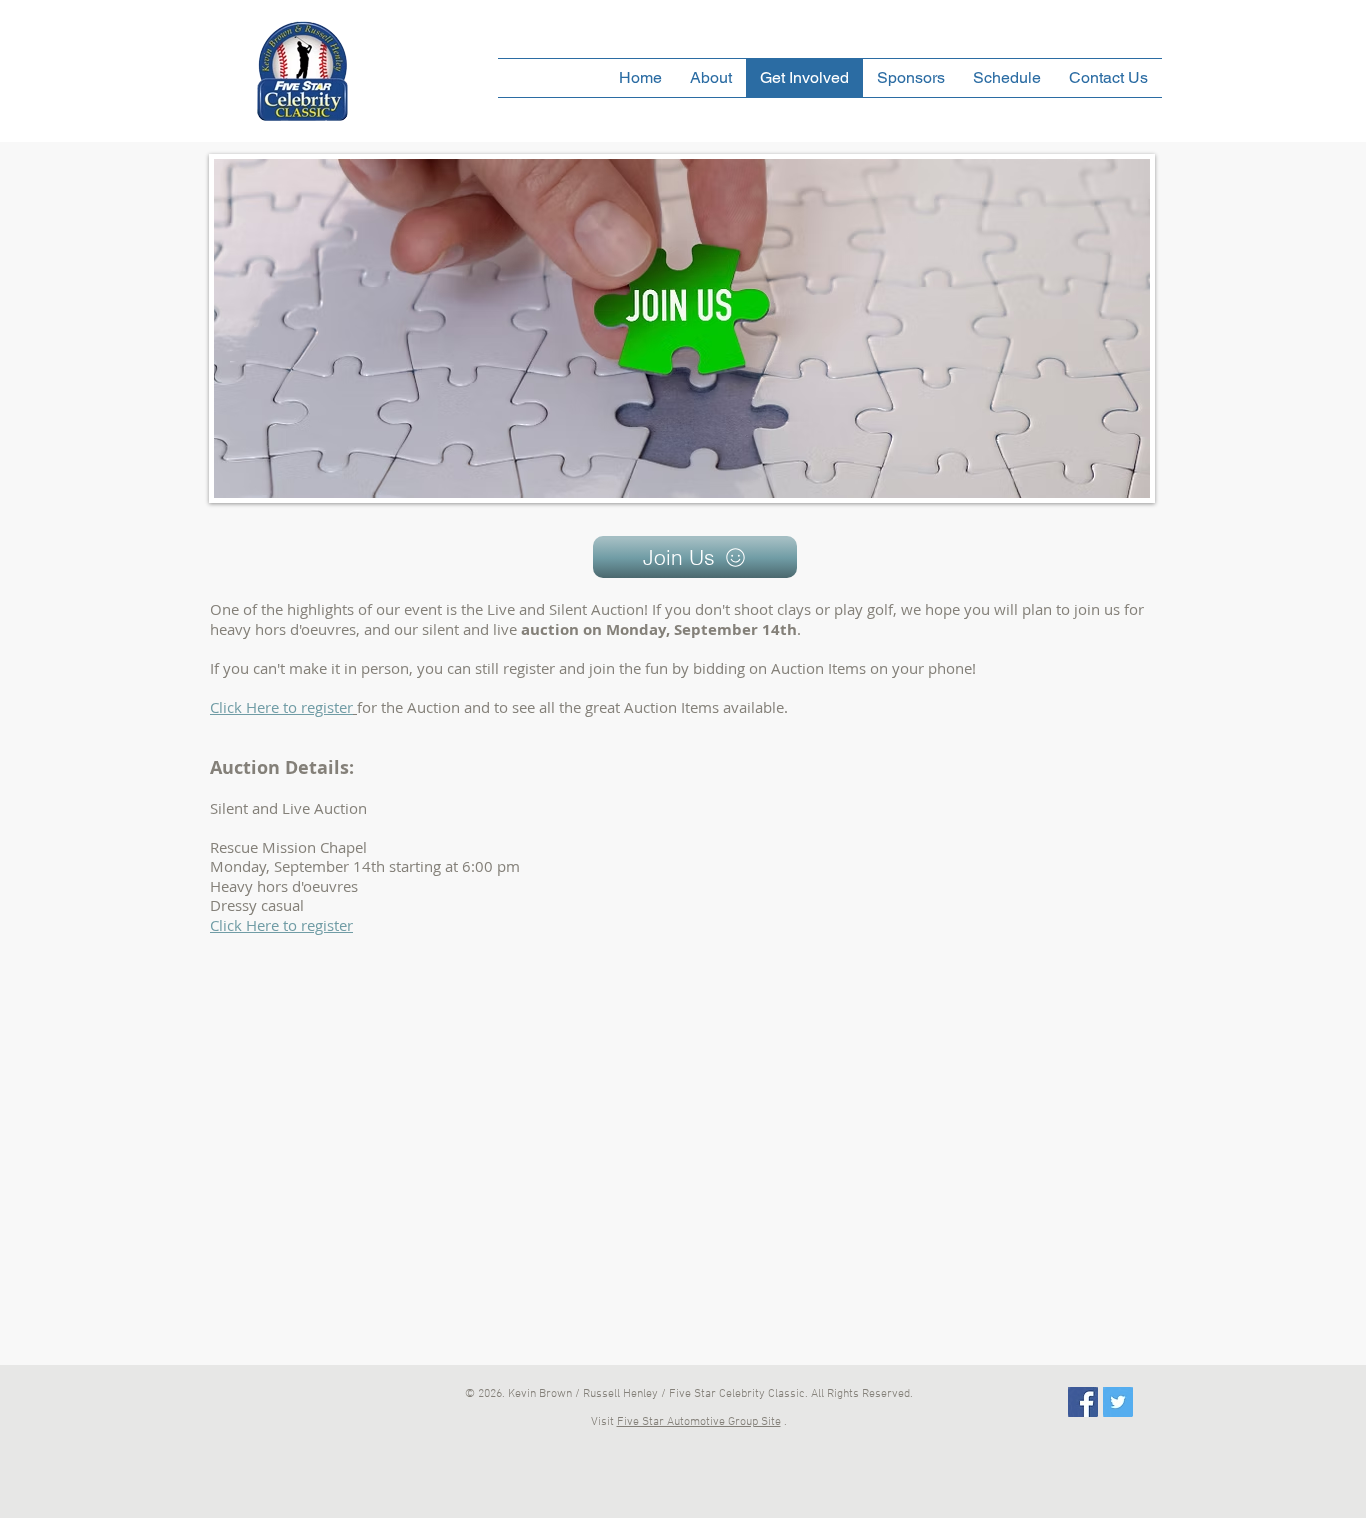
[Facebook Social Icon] (1083, 1402)
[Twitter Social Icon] (1118, 1402)
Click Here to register (281, 925)
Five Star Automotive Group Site (699, 1422)
